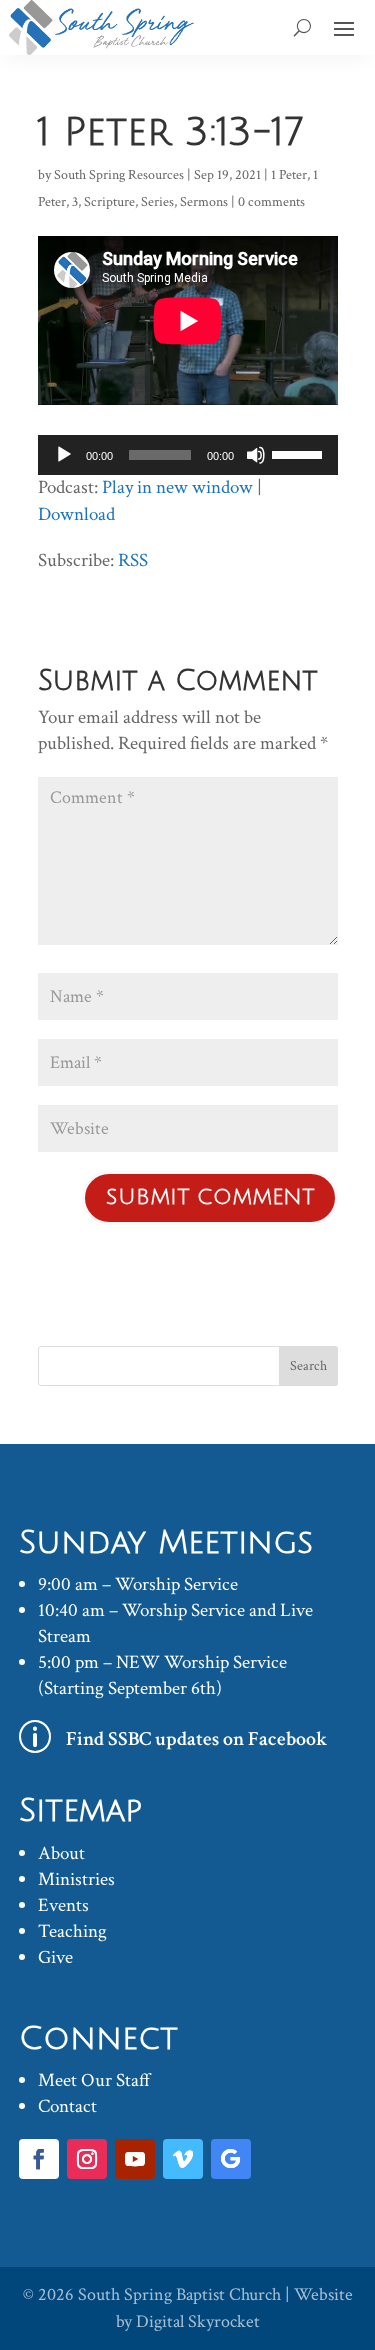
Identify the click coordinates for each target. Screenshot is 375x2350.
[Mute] (256, 455)
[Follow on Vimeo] (183, 2159)
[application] (188, 455)
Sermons (204, 202)
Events (63, 1905)
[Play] (64, 455)
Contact (67, 2106)
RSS (133, 560)
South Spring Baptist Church (179, 2294)
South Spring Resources (119, 175)
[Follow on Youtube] (135, 2159)
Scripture (109, 202)
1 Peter (289, 175)
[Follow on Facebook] (39, 2159)
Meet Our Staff (94, 2080)
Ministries (76, 1879)
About (61, 1853)
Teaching (72, 1931)
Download (76, 514)
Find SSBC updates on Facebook (197, 1739)
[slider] (300, 453)
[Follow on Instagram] (87, 2159)
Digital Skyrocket (198, 2321)
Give (55, 1957)
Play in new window (177, 487)
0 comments (271, 202)
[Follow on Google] (231, 2159)
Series (157, 202)
